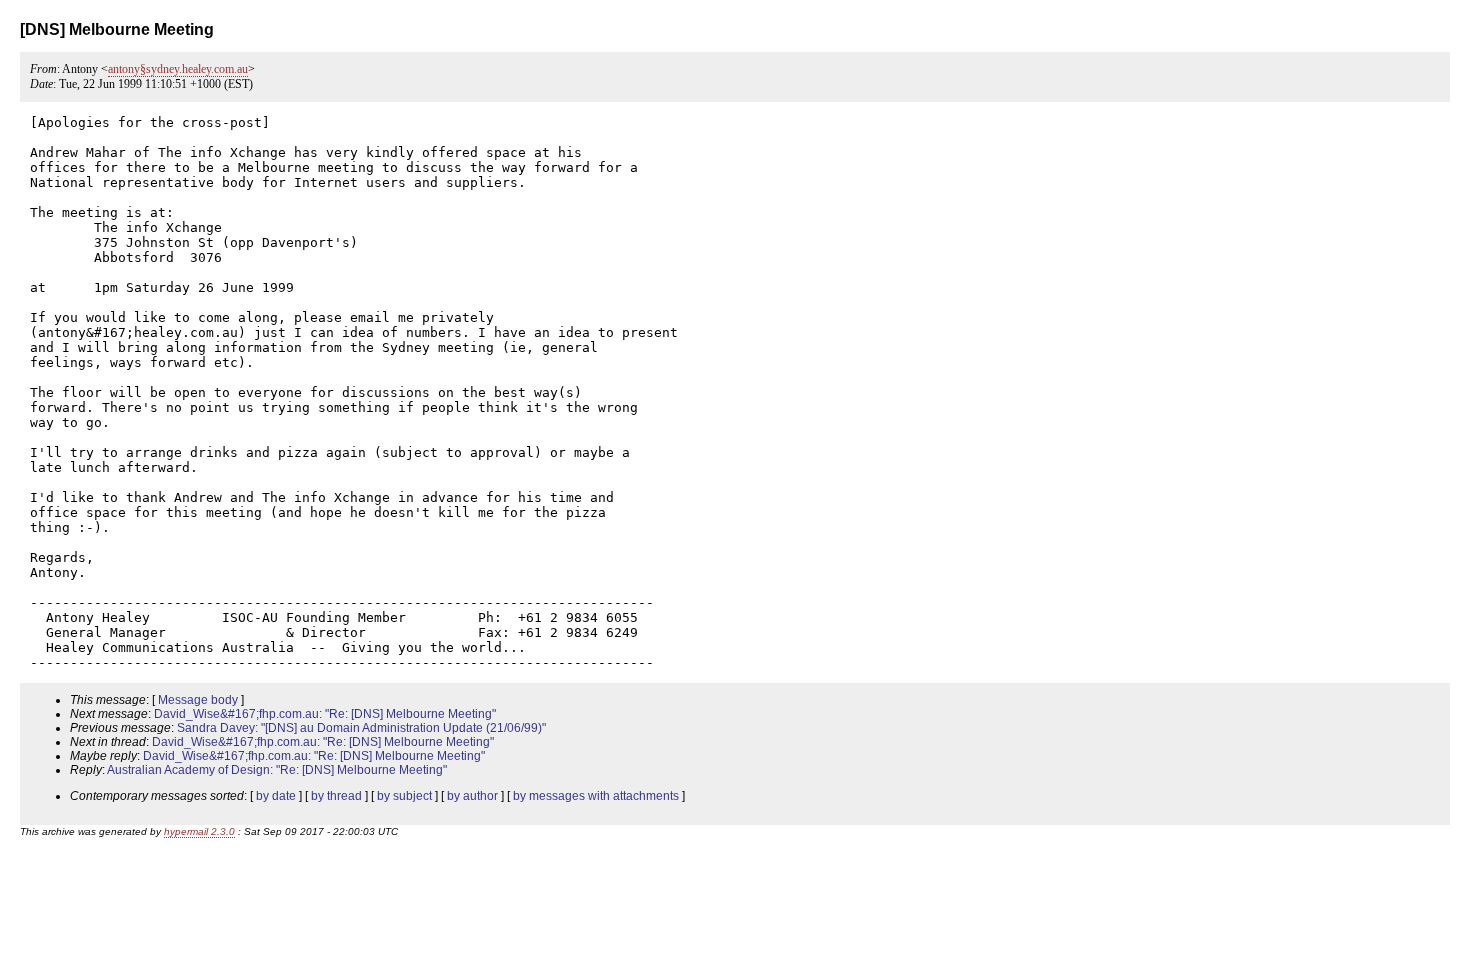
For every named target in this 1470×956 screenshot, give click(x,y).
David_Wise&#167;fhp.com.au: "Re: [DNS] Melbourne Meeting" (325, 714)
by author (472, 796)
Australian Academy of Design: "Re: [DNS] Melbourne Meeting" (277, 770)
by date (276, 796)
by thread (336, 796)
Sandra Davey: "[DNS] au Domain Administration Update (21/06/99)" (361, 728)
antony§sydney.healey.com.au (178, 69)
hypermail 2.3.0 (199, 831)
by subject (404, 796)
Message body (198, 700)
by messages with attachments (596, 796)
